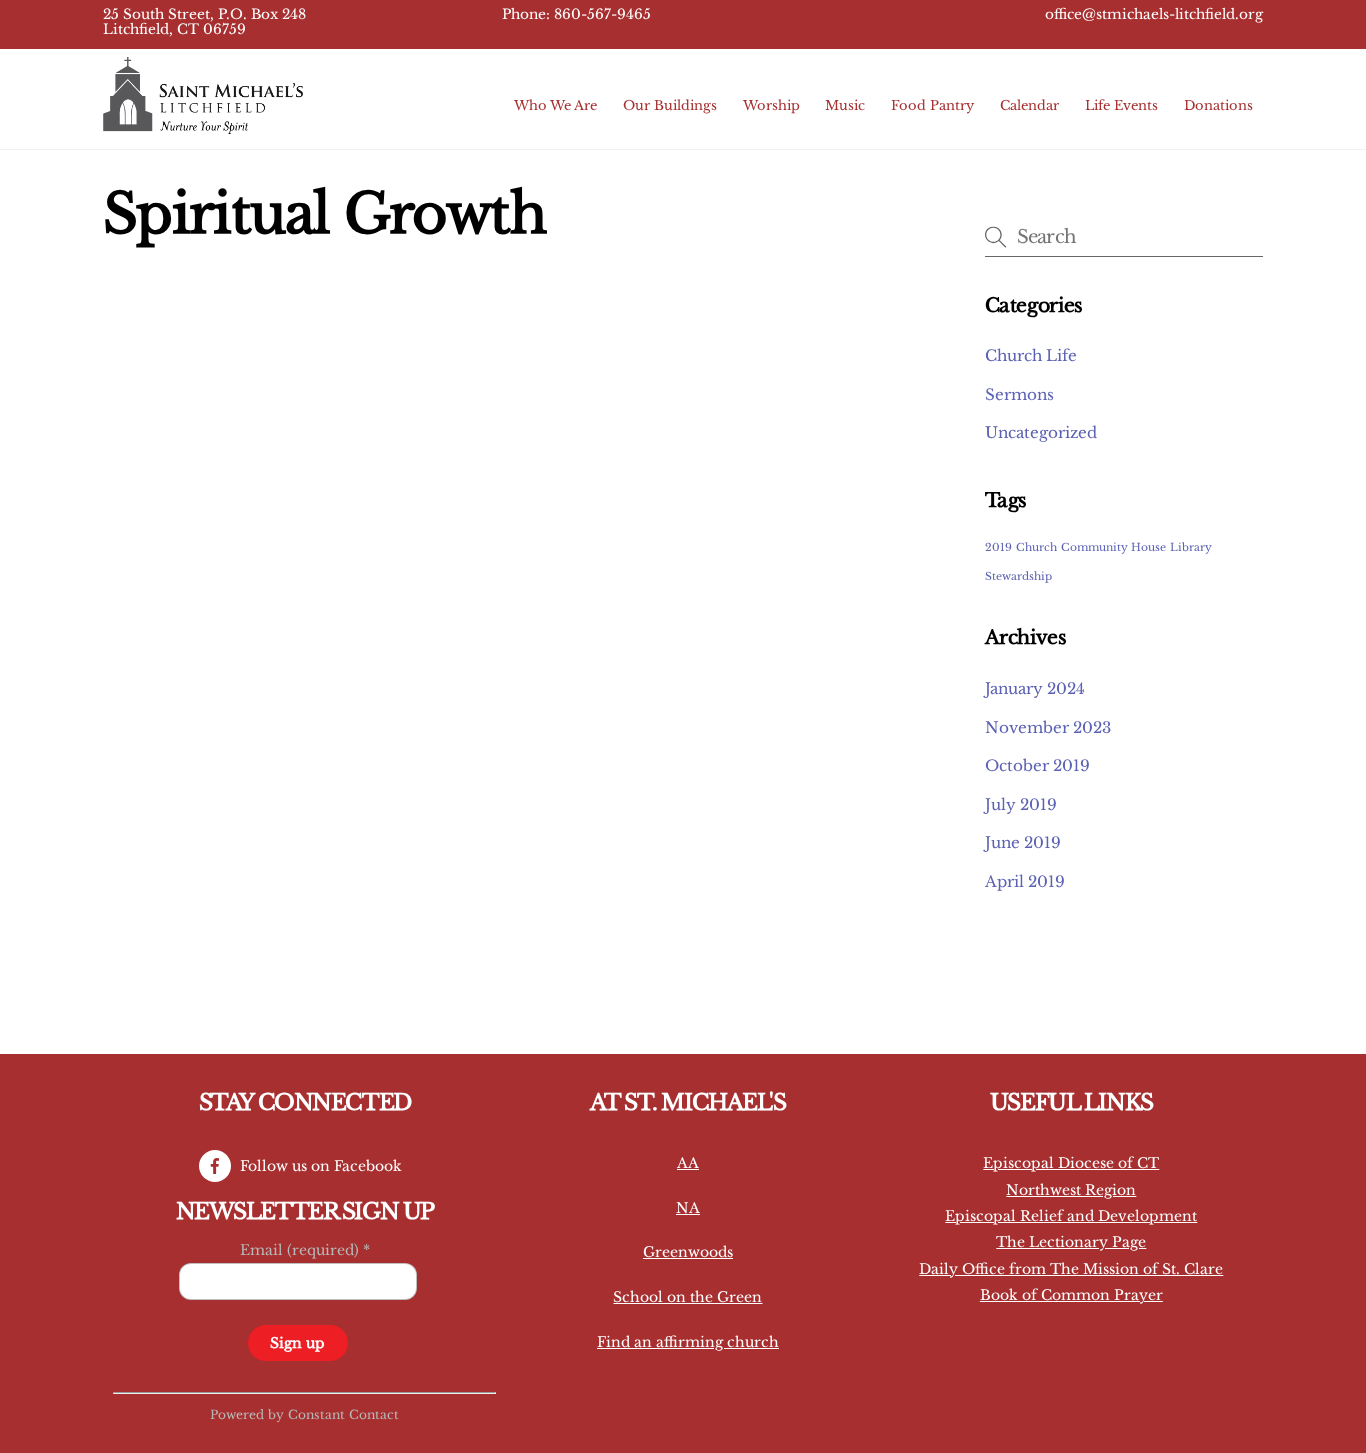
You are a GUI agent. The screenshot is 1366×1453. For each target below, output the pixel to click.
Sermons (1019, 394)
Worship (771, 105)
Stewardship (1018, 576)
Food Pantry (932, 105)
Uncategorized (1041, 432)
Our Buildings (670, 105)
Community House (1113, 547)
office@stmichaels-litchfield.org (1154, 14)
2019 (998, 547)
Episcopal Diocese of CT (1071, 1163)
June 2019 (1023, 842)
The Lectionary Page (1071, 1242)
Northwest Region (1071, 1190)
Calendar (1029, 105)
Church (1036, 547)
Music (845, 105)
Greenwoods (688, 1252)
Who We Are (555, 105)
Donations (1218, 105)
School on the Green (687, 1297)
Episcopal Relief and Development (1071, 1216)
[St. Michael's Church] (203, 124)
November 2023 (1048, 727)
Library (1191, 547)
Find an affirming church (688, 1342)
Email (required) (305, 1250)
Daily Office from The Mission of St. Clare (1071, 1269)
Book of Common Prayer (1071, 1295)
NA (688, 1208)
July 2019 (1021, 804)
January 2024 (1035, 688)
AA (688, 1163)
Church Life (1031, 355)
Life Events (1121, 105)
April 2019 (1025, 881)
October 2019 (1037, 765)
